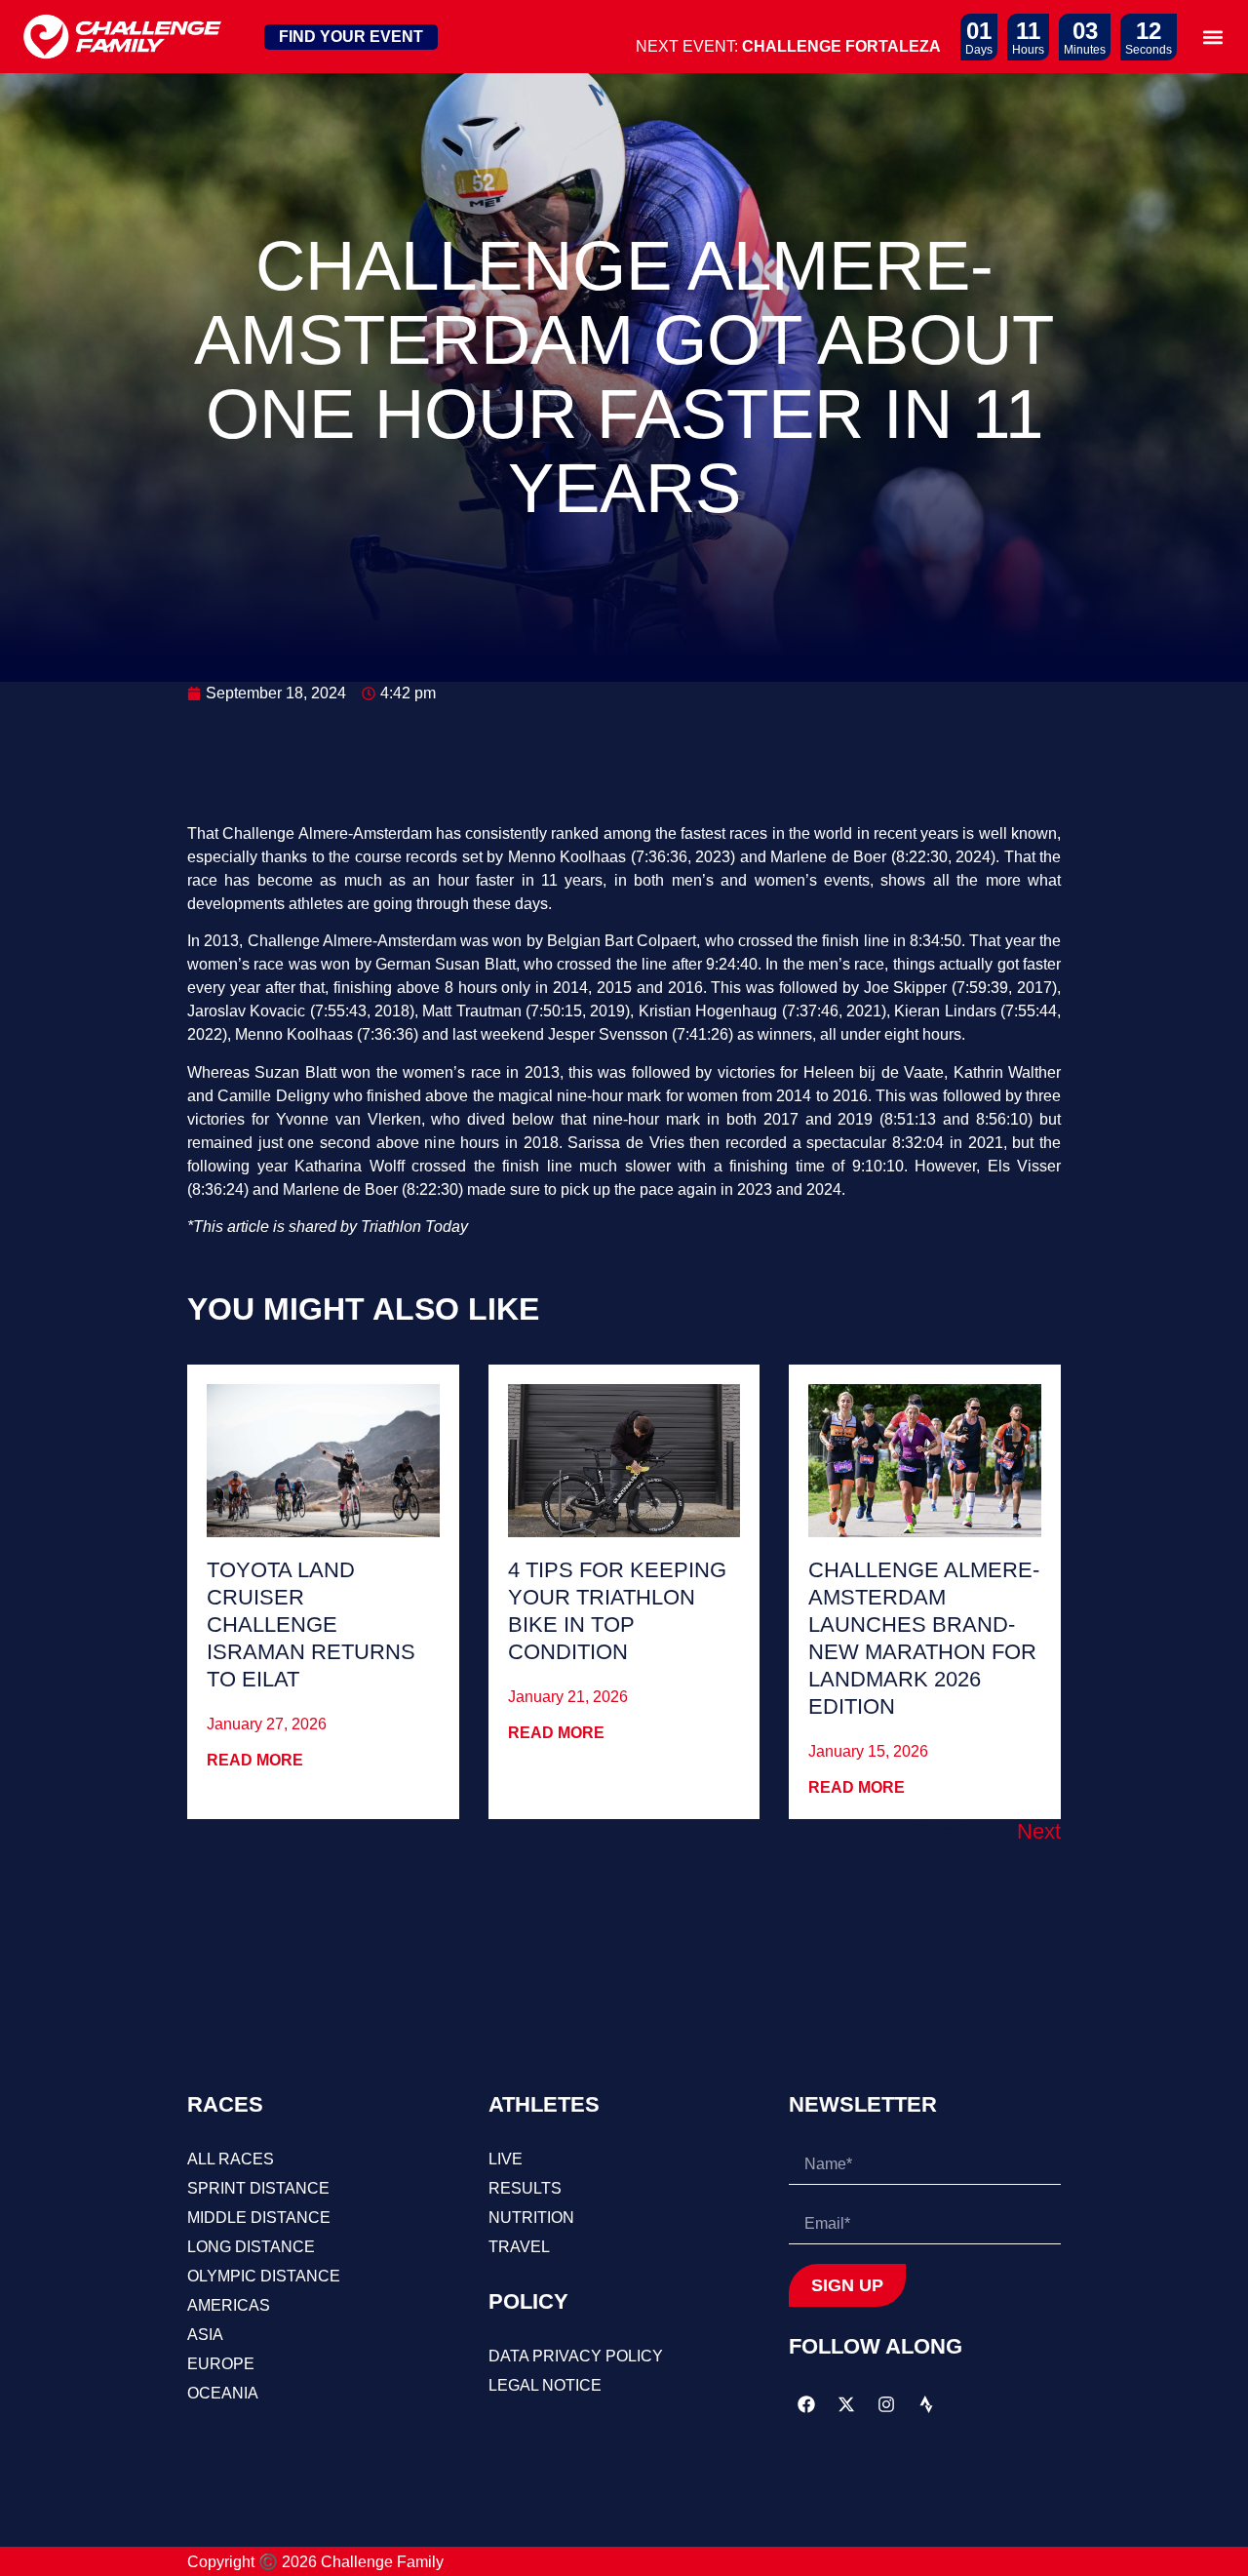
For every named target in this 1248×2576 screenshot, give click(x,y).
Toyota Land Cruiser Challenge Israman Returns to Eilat (311, 1625)
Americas (229, 2305)
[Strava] (926, 2404)
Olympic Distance (264, 2276)
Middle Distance (259, 2218)
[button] (1212, 37)
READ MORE (255, 1760)
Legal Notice (545, 2385)
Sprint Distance (258, 2188)
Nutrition (531, 2218)
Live (506, 2159)
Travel (519, 2247)
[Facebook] (806, 2404)
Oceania (223, 2393)
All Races (231, 2159)
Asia (205, 2335)
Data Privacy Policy (576, 2356)
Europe (221, 2364)
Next (1039, 1831)
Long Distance (251, 2247)
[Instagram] (886, 2404)
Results (525, 2188)
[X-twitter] (846, 2404)
